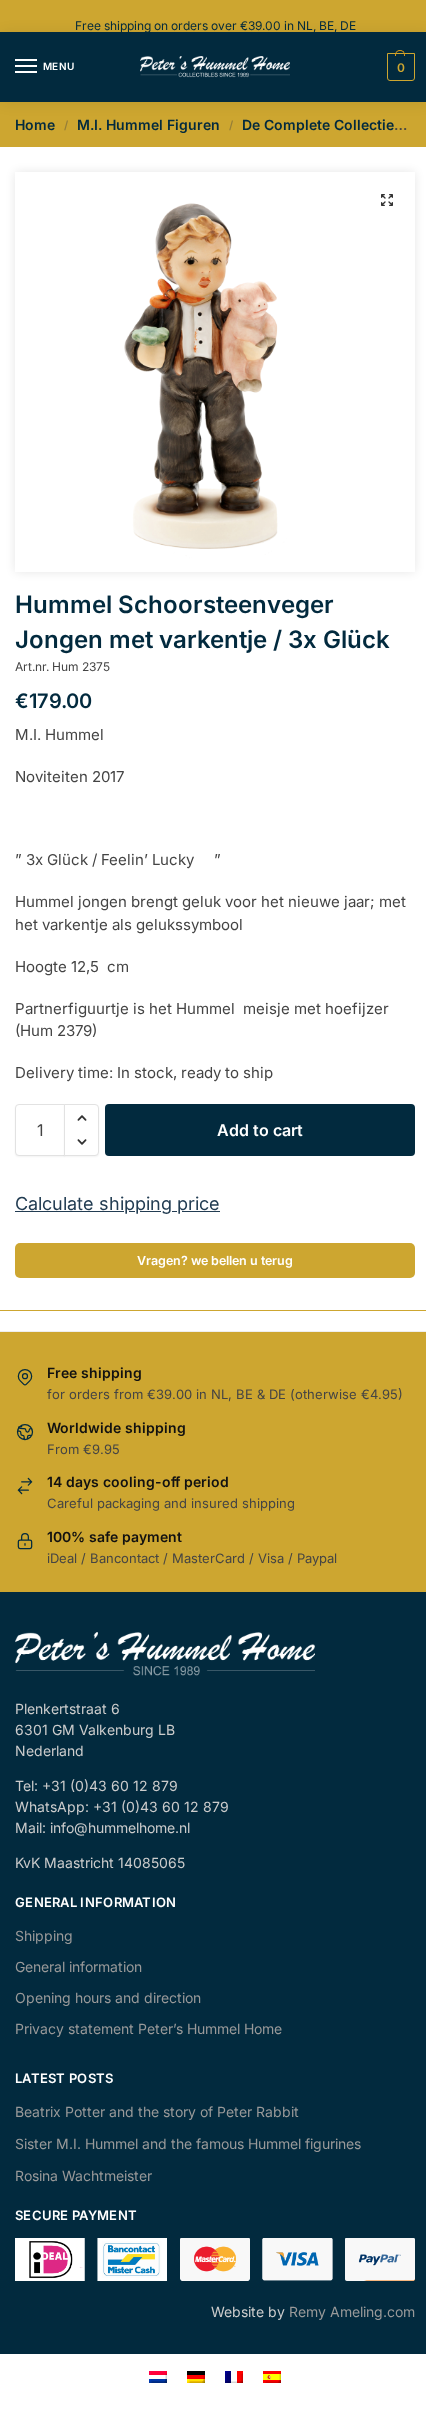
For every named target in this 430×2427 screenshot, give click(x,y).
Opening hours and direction (108, 1997)
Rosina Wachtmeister (83, 2175)
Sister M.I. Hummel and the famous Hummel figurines (188, 2143)
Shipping (44, 1935)
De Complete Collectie (318, 124)
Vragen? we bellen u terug (215, 1260)
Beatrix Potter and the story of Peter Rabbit (157, 2111)
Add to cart (260, 1130)
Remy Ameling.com (352, 2311)
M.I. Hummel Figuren (148, 124)
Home (35, 124)
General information (78, 1966)
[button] (387, 200)
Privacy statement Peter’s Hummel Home (148, 2028)
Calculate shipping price (117, 1203)
